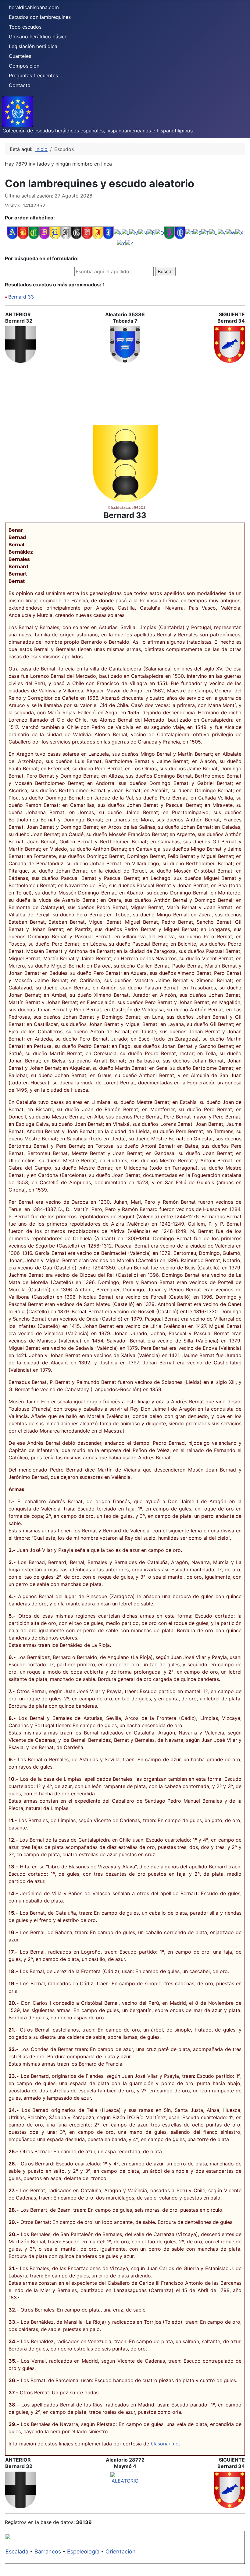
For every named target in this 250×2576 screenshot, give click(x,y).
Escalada (17, 2551)
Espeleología (83, 2551)
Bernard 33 (21, 297)
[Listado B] (23, 233)
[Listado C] (34, 233)
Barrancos (48, 2551)
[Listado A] (12, 233)
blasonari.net (165, 2444)
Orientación (121, 2551)
